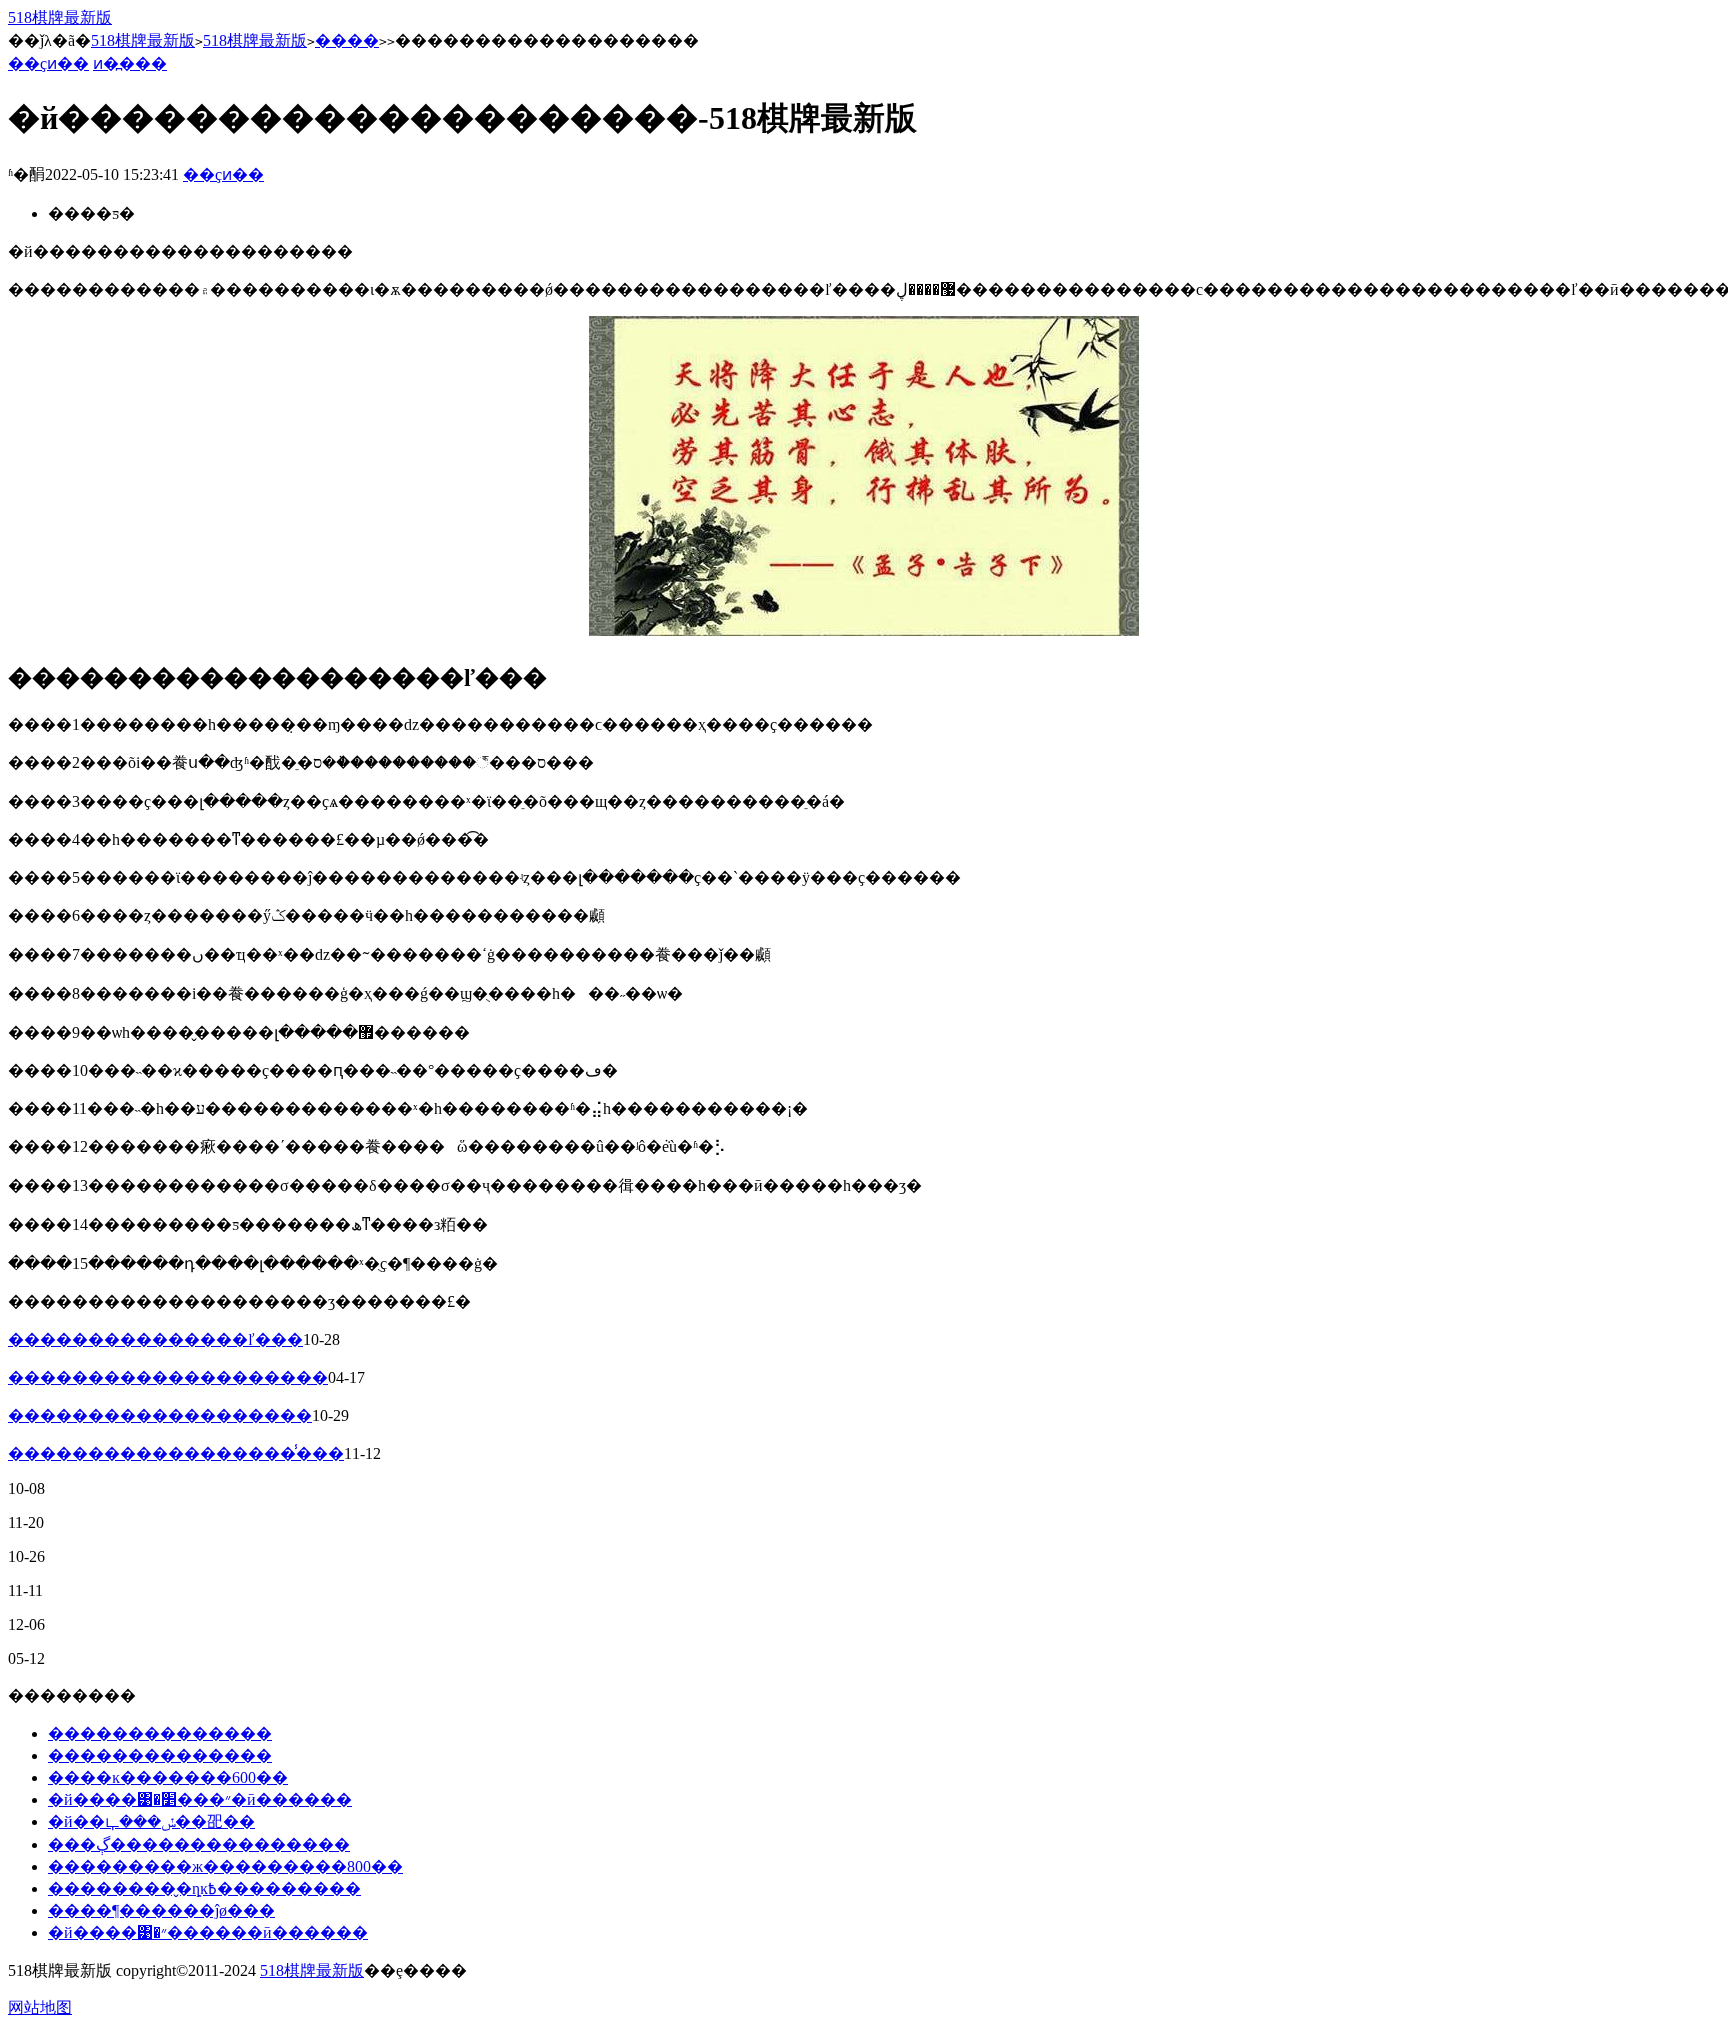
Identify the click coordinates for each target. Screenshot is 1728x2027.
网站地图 (40, 2007)
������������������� (160, 1415)
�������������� (160, 1733)
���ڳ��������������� (199, 1844)
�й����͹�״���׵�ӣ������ (200, 1799)
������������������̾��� (176, 1453)
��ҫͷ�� (48, 63)
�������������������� (168, 1377)
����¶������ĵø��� (161, 1910)
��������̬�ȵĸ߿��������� (204, 1888)
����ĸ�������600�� (168, 1777)
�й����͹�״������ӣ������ (208, 1932)
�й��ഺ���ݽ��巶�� (151, 1821)
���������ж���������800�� (225, 1866)
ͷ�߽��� (130, 63)
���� (347, 40)
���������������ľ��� (155, 1339)
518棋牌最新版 (60, 17)
